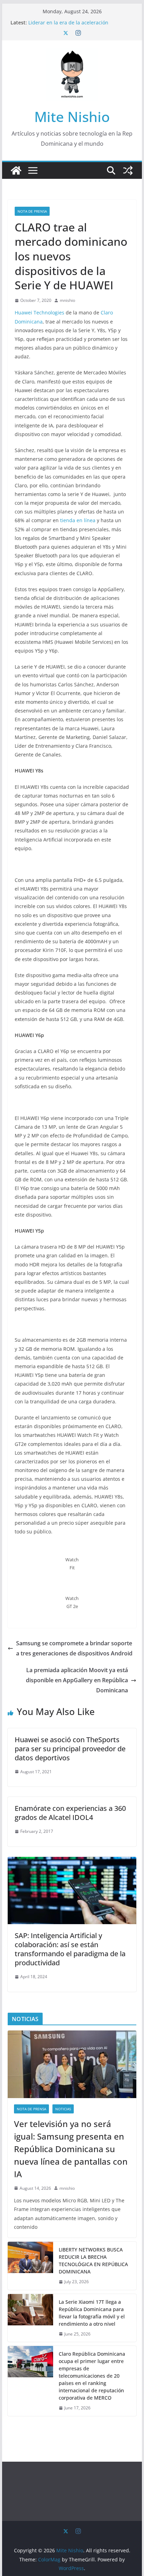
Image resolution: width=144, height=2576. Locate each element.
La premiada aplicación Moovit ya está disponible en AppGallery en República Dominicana (77, 1680)
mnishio (67, 300)
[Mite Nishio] (16, 170)
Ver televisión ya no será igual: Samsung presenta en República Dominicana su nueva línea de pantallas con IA (71, 2149)
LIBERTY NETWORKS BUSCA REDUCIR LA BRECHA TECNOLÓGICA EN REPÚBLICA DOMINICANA (93, 2261)
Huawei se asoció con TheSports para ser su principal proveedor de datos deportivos (70, 1749)
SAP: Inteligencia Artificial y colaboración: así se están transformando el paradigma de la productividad (70, 1949)
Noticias (63, 2109)
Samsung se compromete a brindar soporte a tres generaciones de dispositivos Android (74, 1648)
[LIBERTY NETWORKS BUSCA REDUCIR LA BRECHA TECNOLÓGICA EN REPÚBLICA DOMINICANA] (30, 2266)
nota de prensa (32, 211)
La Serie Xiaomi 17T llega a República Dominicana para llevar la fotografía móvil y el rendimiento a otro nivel (92, 2313)
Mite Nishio (72, 117)
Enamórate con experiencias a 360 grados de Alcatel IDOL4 (70, 1813)
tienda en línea (78, 520)
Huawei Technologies (39, 313)
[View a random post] (128, 170)
